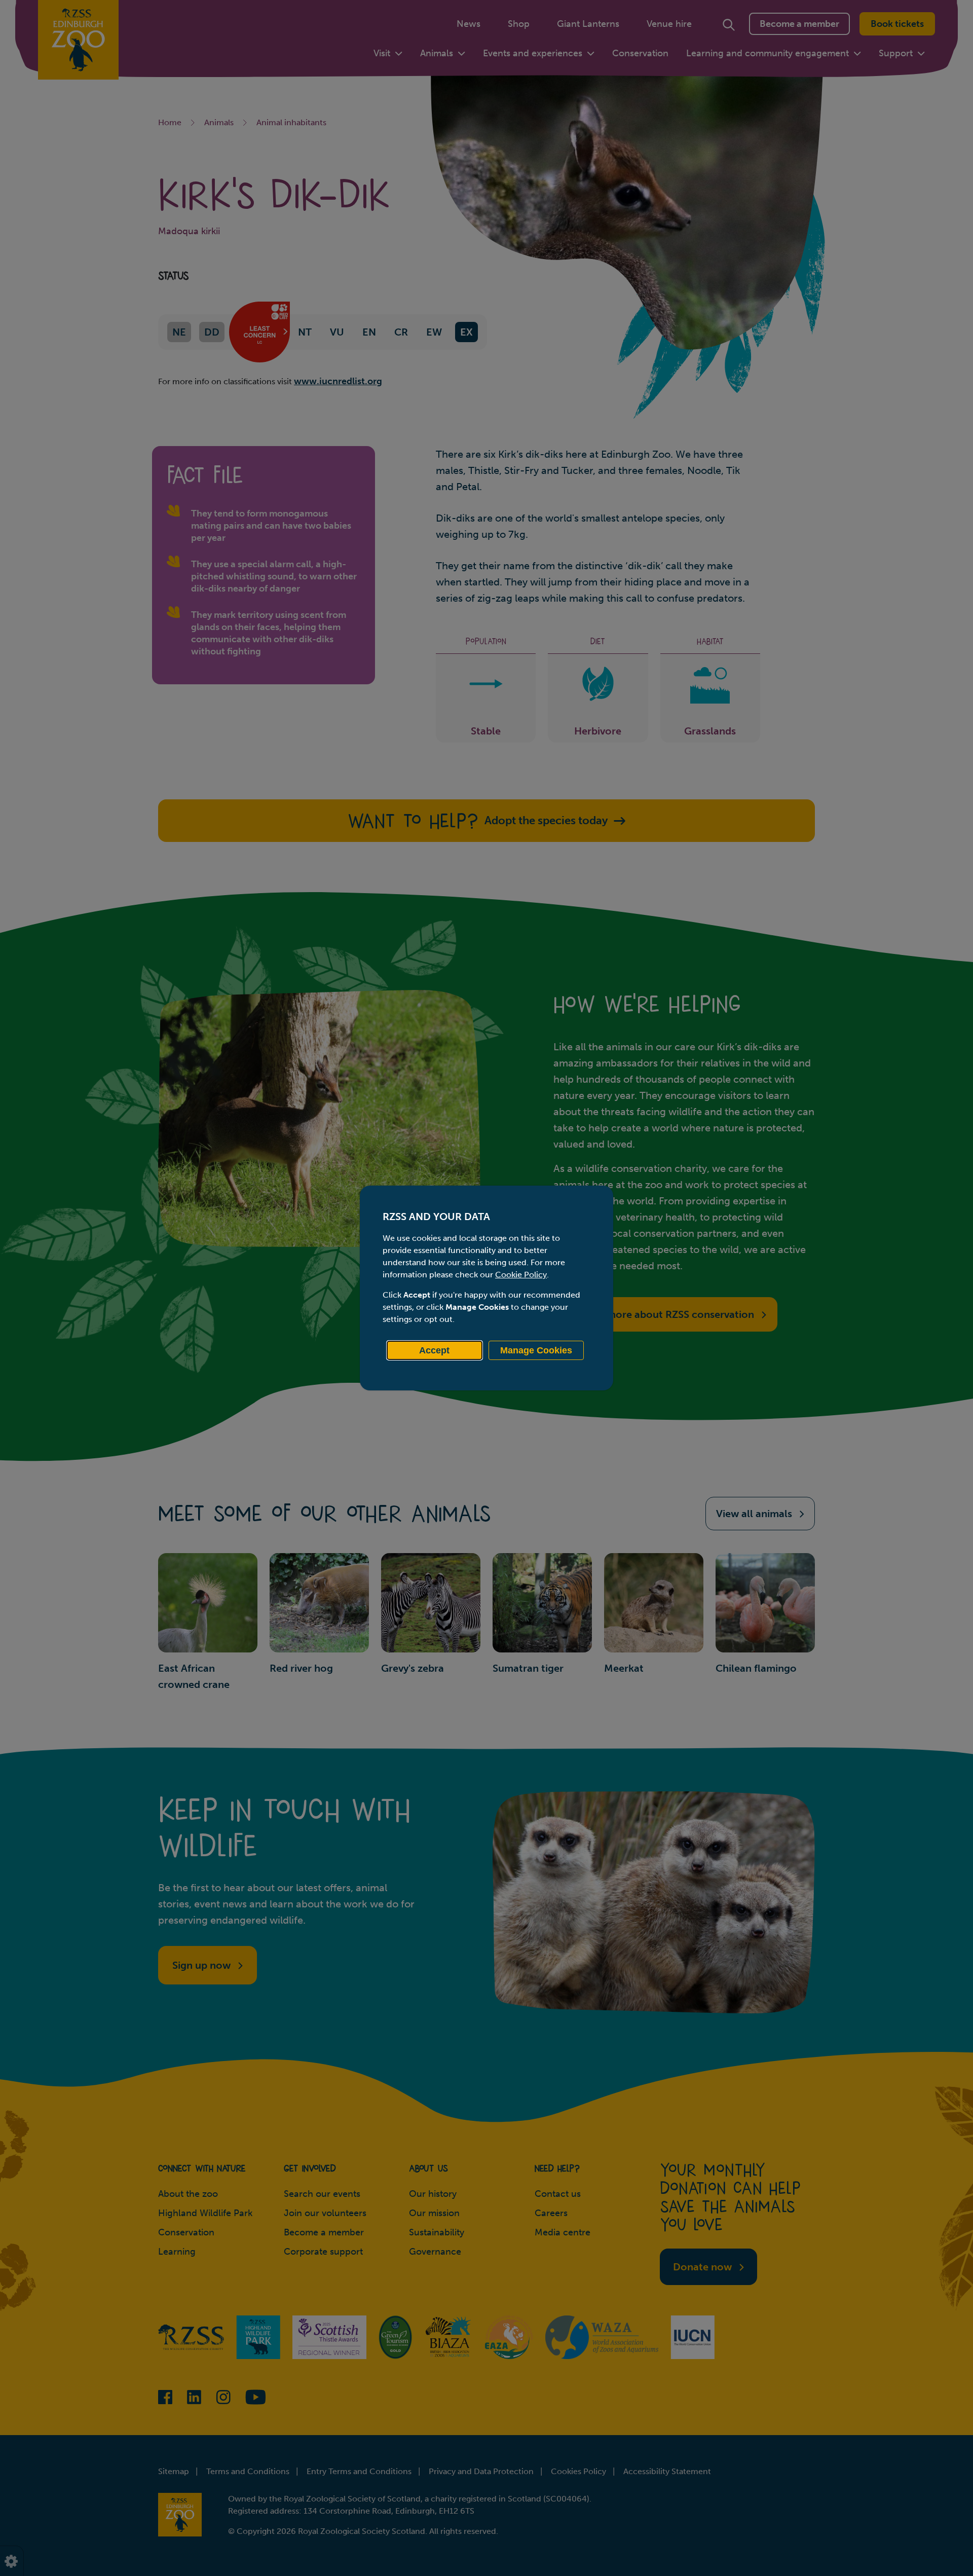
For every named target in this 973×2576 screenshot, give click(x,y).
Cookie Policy (521, 1275)
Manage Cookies (536, 1350)
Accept (434, 1350)
